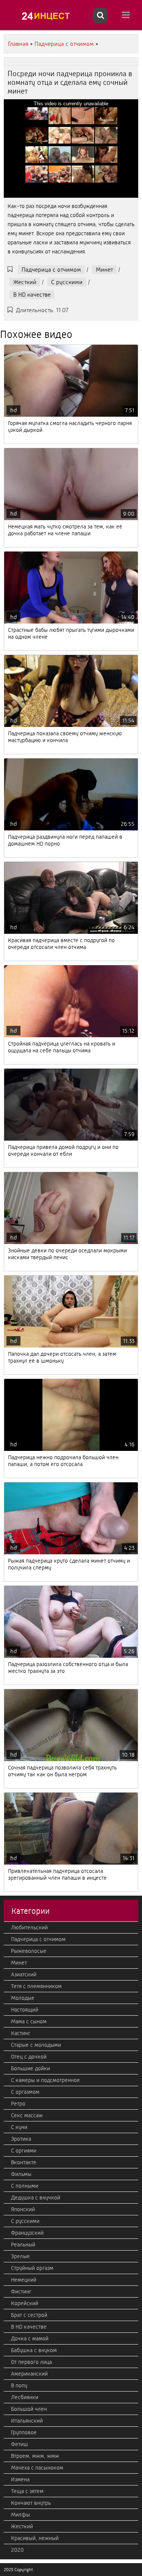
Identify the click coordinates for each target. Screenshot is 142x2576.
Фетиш (20, 2444)
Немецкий (24, 2280)
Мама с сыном (29, 2021)
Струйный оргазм (32, 2268)
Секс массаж (27, 2115)
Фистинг (21, 2292)
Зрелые (20, 2256)
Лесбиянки (25, 2397)
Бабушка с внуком (34, 2350)
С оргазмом (25, 2092)
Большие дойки (30, 2068)
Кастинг (21, 2033)
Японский (23, 2209)
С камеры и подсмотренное (45, 2080)
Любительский (29, 1927)
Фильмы (21, 2174)
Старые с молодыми (36, 2045)
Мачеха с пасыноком (37, 2468)
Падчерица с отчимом (51, 270)
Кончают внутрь (31, 2503)
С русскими (67, 282)
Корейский (25, 2303)
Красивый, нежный (35, 2538)
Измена (20, 2479)
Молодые (23, 1998)
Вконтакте (24, 2162)
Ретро (18, 2104)
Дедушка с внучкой (36, 2198)
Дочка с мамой (30, 2338)
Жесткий (25, 282)
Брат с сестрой (29, 2315)
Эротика (21, 2139)
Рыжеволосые (29, 1951)
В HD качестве (32, 295)
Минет (104, 270)
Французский (27, 2233)
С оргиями (24, 2151)
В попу (19, 2385)
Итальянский (27, 2421)
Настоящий (25, 2010)
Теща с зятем (27, 2491)
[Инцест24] (47, 16)
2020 (17, 2550)
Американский (29, 2374)
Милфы (20, 2515)
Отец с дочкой (29, 2057)
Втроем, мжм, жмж (35, 2456)
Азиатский (24, 1974)
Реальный (23, 2245)
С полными (25, 2186)
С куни (19, 2127)
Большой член (29, 2409)
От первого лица (31, 2362)
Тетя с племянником (36, 1986)
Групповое (24, 2432)
